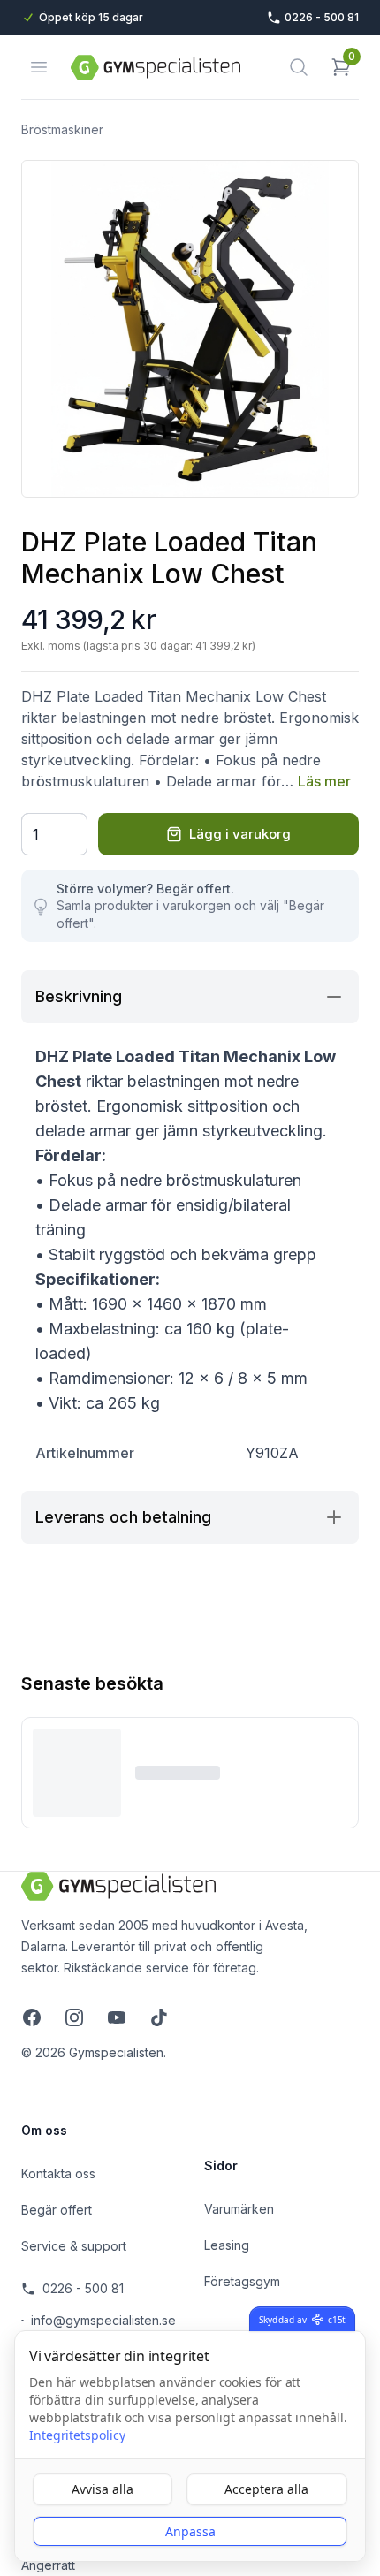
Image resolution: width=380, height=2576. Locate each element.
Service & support (74, 2246)
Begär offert (57, 2210)
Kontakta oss (58, 2173)
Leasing (227, 2245)
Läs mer (324, 781)
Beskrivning (79, 996)
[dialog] (190, 2446)
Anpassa (190, 2531)
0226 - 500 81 (83, 2288)
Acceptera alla (266, 2489)
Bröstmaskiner (62, 129)
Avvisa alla (103, 2489)
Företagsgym (242, 2281)
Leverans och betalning (123, 1517)
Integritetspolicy (77, 2435)
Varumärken (239, 2209)
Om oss (44, 2130)
